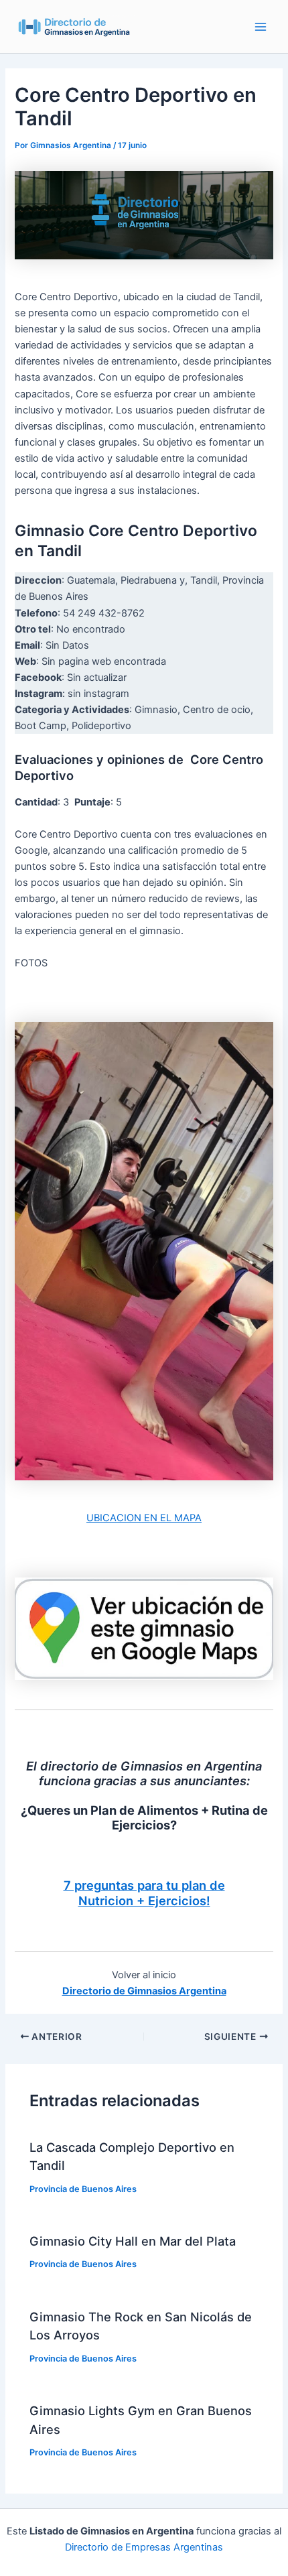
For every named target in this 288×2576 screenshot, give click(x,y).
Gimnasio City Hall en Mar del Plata (133, 2241)
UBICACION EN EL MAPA (144, 1518)
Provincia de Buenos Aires (83, 2189)
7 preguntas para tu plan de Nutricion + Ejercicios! (144, 1893)
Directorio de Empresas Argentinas (144, 2547)
